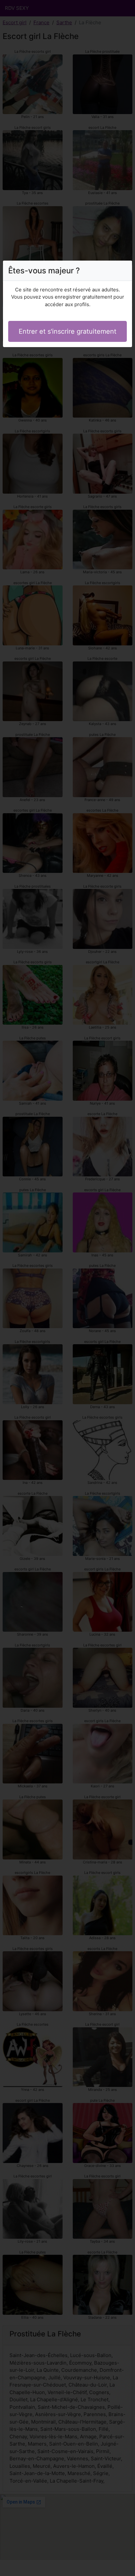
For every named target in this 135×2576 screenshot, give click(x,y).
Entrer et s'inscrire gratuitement (67, 331)
